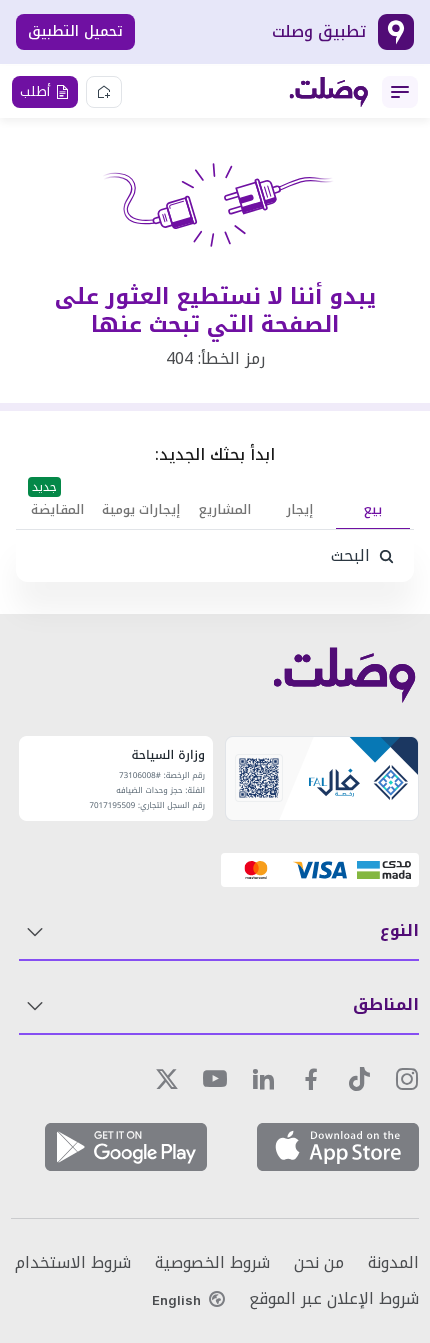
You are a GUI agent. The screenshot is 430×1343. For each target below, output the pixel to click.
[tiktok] (359, 1079)
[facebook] (311, 1079)
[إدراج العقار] (104, 92)
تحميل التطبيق (75, 31)
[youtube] (215, 1079)
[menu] (400, 92)
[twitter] (167, 1079)
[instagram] (407, 1079)
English (176, 1300)
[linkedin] (263, 1079)
